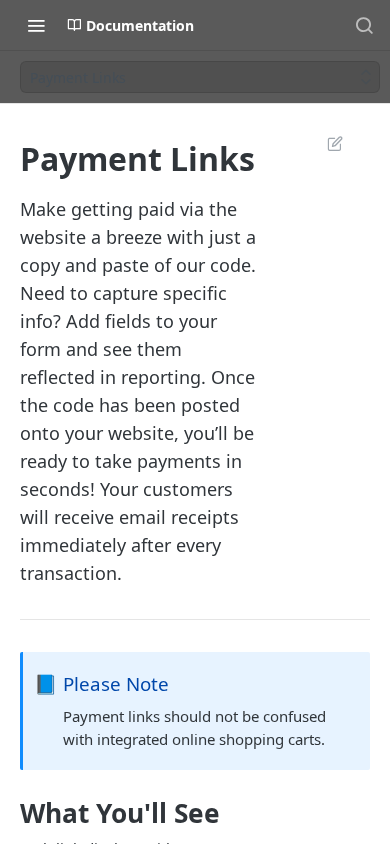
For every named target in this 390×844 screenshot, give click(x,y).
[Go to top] (327, 789)
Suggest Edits (325, 143)
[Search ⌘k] (364, 25)
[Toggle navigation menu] (36, 25)
